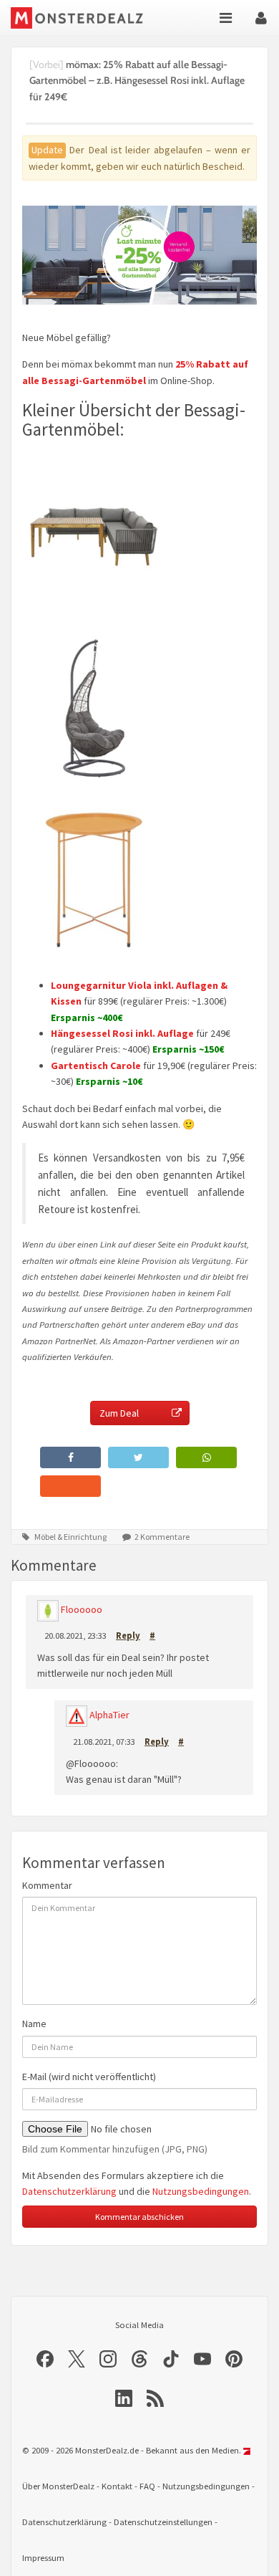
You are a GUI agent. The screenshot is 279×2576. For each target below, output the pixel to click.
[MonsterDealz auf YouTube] (202, 2359)
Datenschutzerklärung (69, 2191)
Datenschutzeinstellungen (163, 2522)
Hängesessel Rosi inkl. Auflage (122, 1033)
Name (34, 2024)
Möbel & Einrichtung (70, 1537)
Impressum (43, 2558)
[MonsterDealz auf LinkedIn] (124, 2398)
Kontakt (117, 2486)
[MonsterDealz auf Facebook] (45, 2359)
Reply (128, 1635)
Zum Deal (119, 1413)
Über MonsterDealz (58, 2486)
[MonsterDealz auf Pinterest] (234, 2359)
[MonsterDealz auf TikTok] (171, 2359)
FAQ (147, 2486)
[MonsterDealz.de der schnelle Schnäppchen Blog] (80, 18)
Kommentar (47, 1885)
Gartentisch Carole (96, 1066)
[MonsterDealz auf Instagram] (108, 2359)
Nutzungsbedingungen (201, 2191)
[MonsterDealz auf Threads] (139, 2359)
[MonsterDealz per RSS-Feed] (155, 2398)
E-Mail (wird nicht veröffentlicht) (89, 2077)
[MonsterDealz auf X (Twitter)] (77, 2359)
